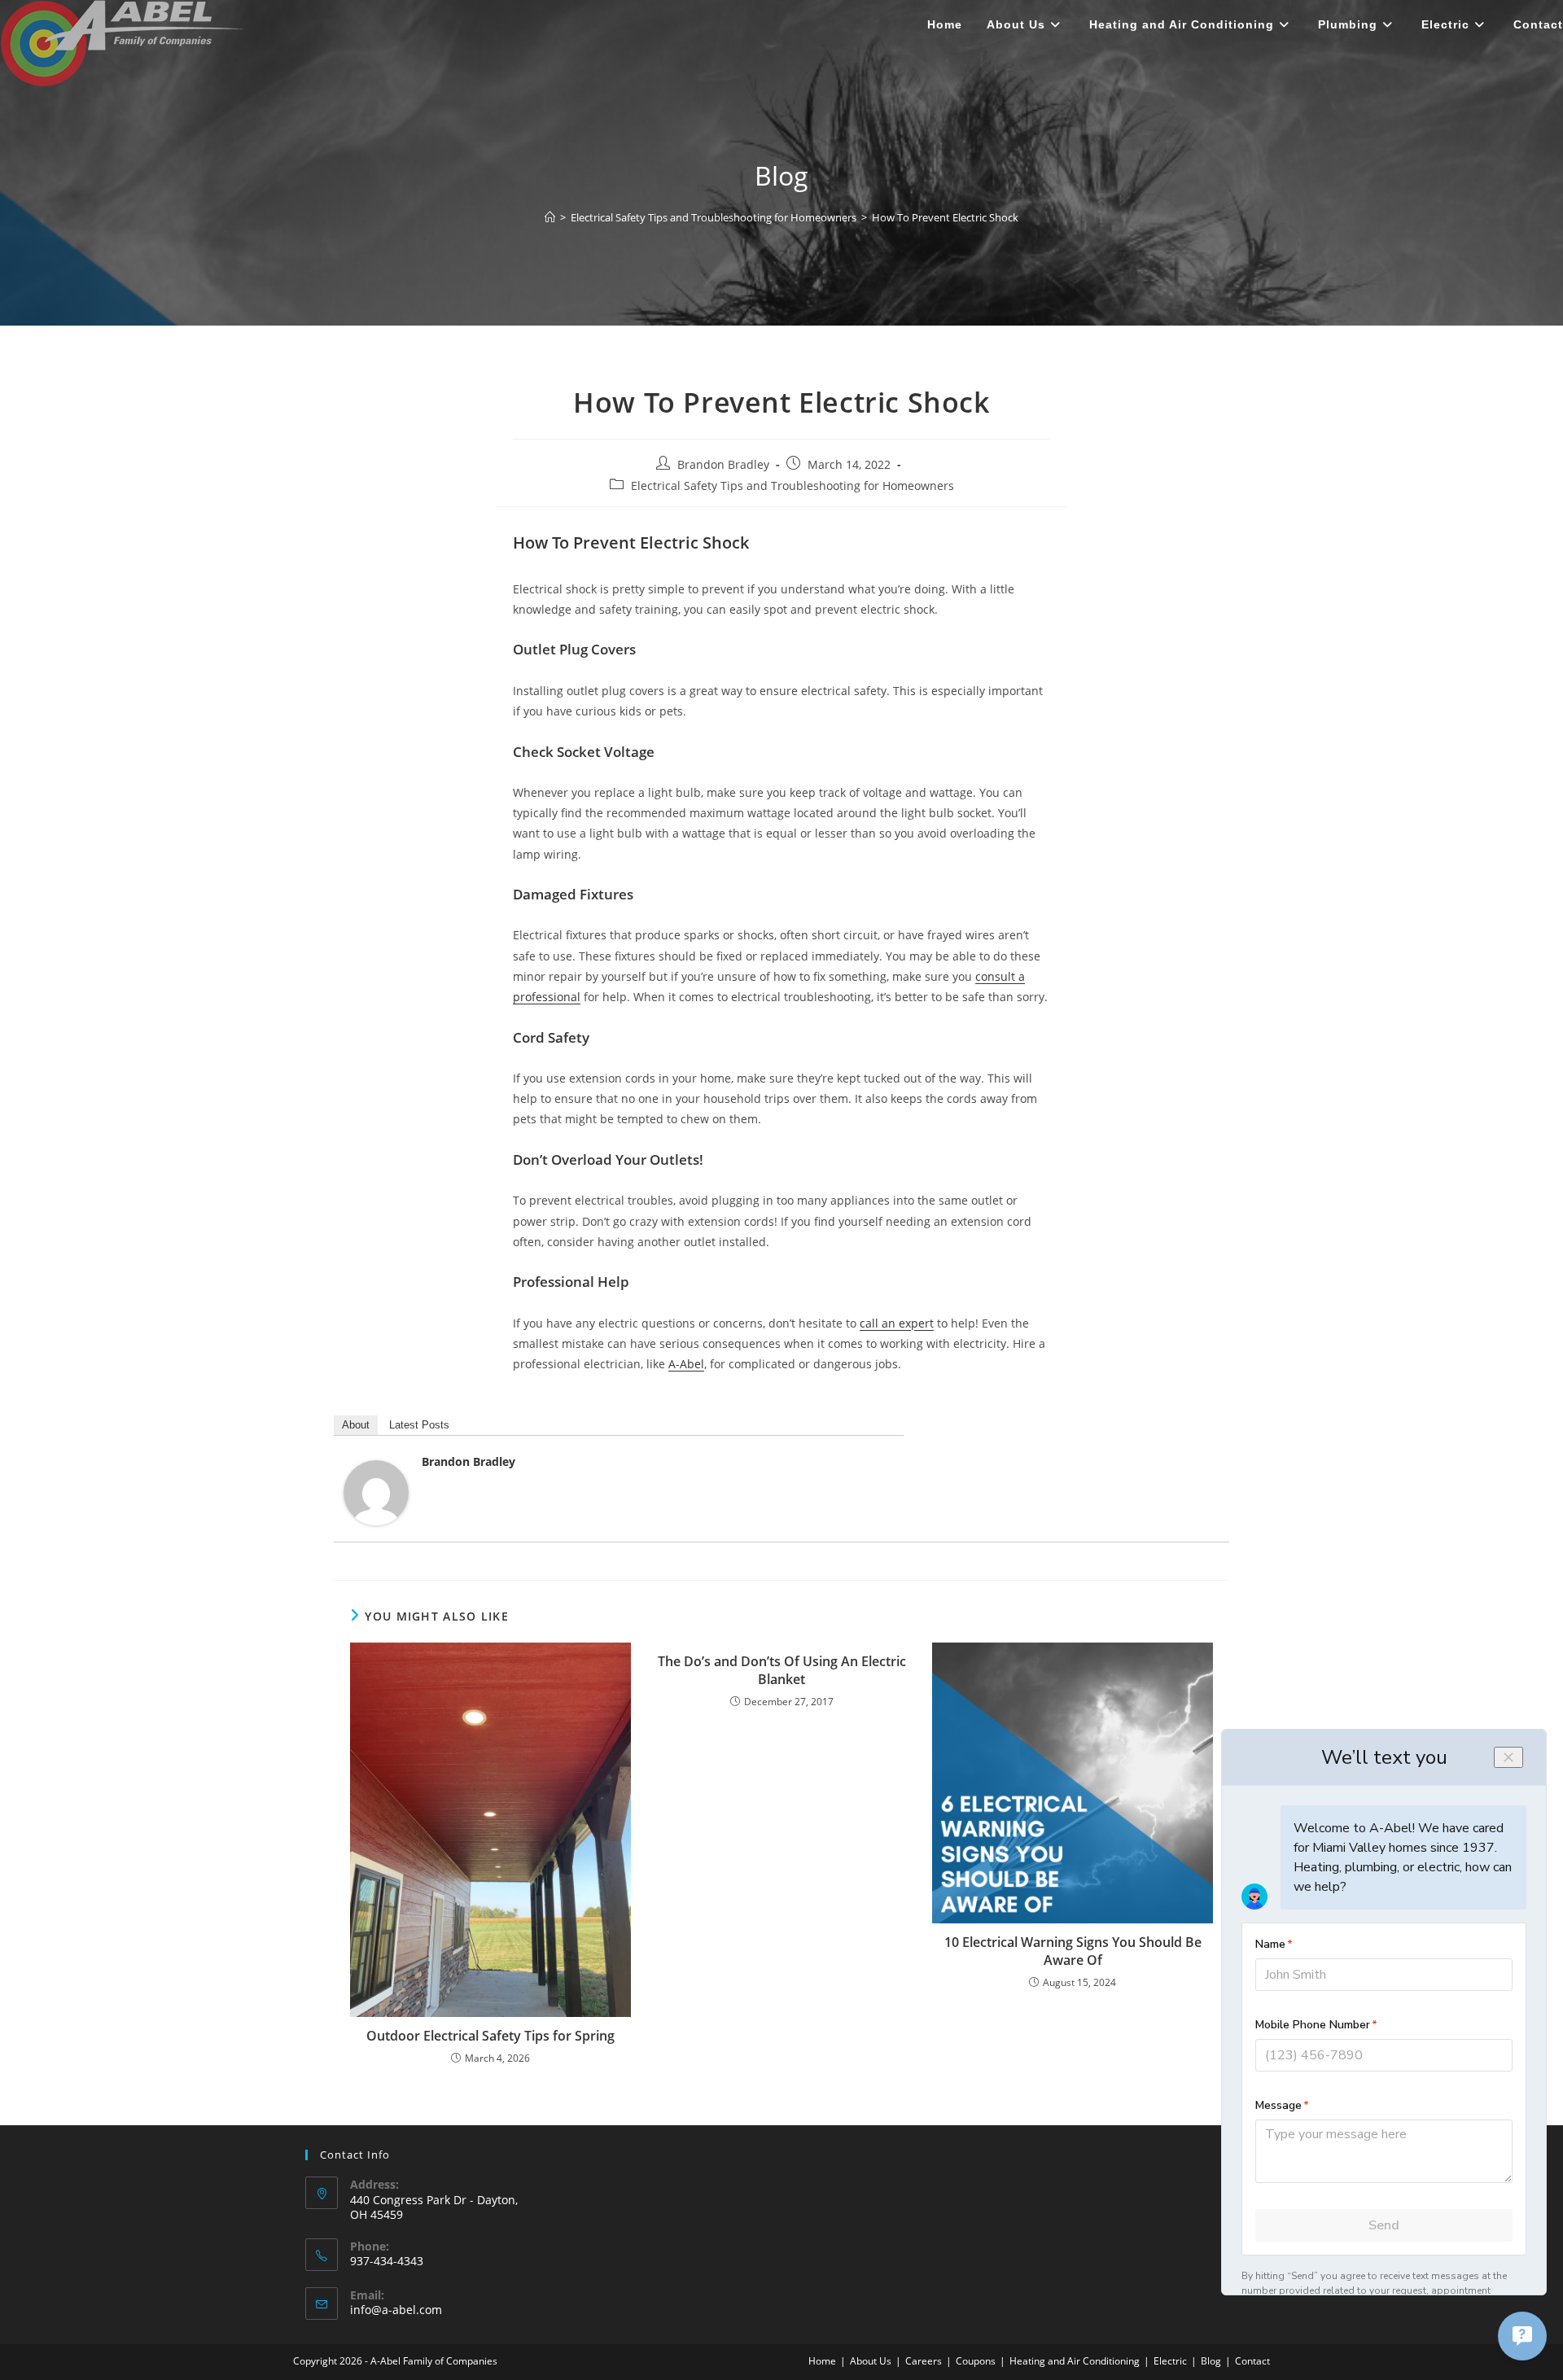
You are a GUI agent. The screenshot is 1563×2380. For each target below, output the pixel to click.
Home (822, 2361)
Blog (1211, 2361)
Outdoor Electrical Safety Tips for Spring (490, 2036)
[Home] (550, 217)
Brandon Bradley (723, 464)
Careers (924, 2361)
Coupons (976, 2361)
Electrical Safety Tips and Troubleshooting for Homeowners (792, 486)
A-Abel (686, 1364)
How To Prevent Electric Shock (945, 217)
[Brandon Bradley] (376, 1492)
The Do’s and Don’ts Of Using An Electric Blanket (782, 1670)
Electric (1170, 2361)
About (356, 1425)
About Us (871, 2361)
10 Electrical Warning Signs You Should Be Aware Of (1073, 1951)
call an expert (897, 1323)
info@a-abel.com (396, 2310)
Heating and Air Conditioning (1075, 2361)
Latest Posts (419, 1425)
